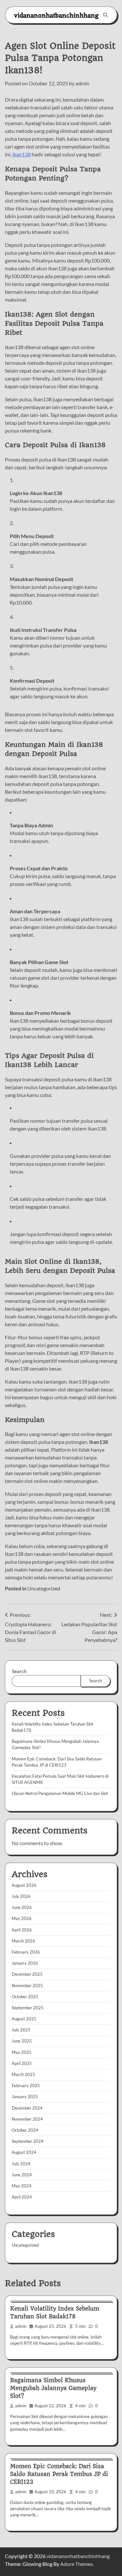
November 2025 (27, 1985)
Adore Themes (76, 2564)
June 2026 (22, 1907)
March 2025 (23, 2074)
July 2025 (21, 2030)
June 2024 (22, 2175)
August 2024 (24, 2152)
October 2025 (25, 1997)
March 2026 (23, 1941)
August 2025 (24, 2019)
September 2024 (28, 2141)
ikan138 (21, 154)
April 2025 (22, 2063)
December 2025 (27, 1974)
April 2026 (22, 1930)
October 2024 (25, 2130)
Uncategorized (44, 1588)
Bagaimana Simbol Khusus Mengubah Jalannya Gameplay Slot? (53, 2388)
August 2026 (24, 1885)
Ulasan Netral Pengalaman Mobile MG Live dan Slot (60, 1793)
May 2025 (22, 2052)
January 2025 (25, 2097)
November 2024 (27, 2119)
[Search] (105, 15)
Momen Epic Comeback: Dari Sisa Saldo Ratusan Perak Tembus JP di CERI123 (59, 2474)
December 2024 (27, 2108)
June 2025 (22, 2041)
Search (19, 1671)
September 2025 (28, 2008)
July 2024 (21, 2164)
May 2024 (22, 2186)
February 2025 (26, 2085)
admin (82, 83)
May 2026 (22, 1918)
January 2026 (25, 1963)
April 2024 (22, 2197)
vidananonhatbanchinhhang (56, 15)
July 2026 (21, 1896)
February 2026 (26, 1952)
